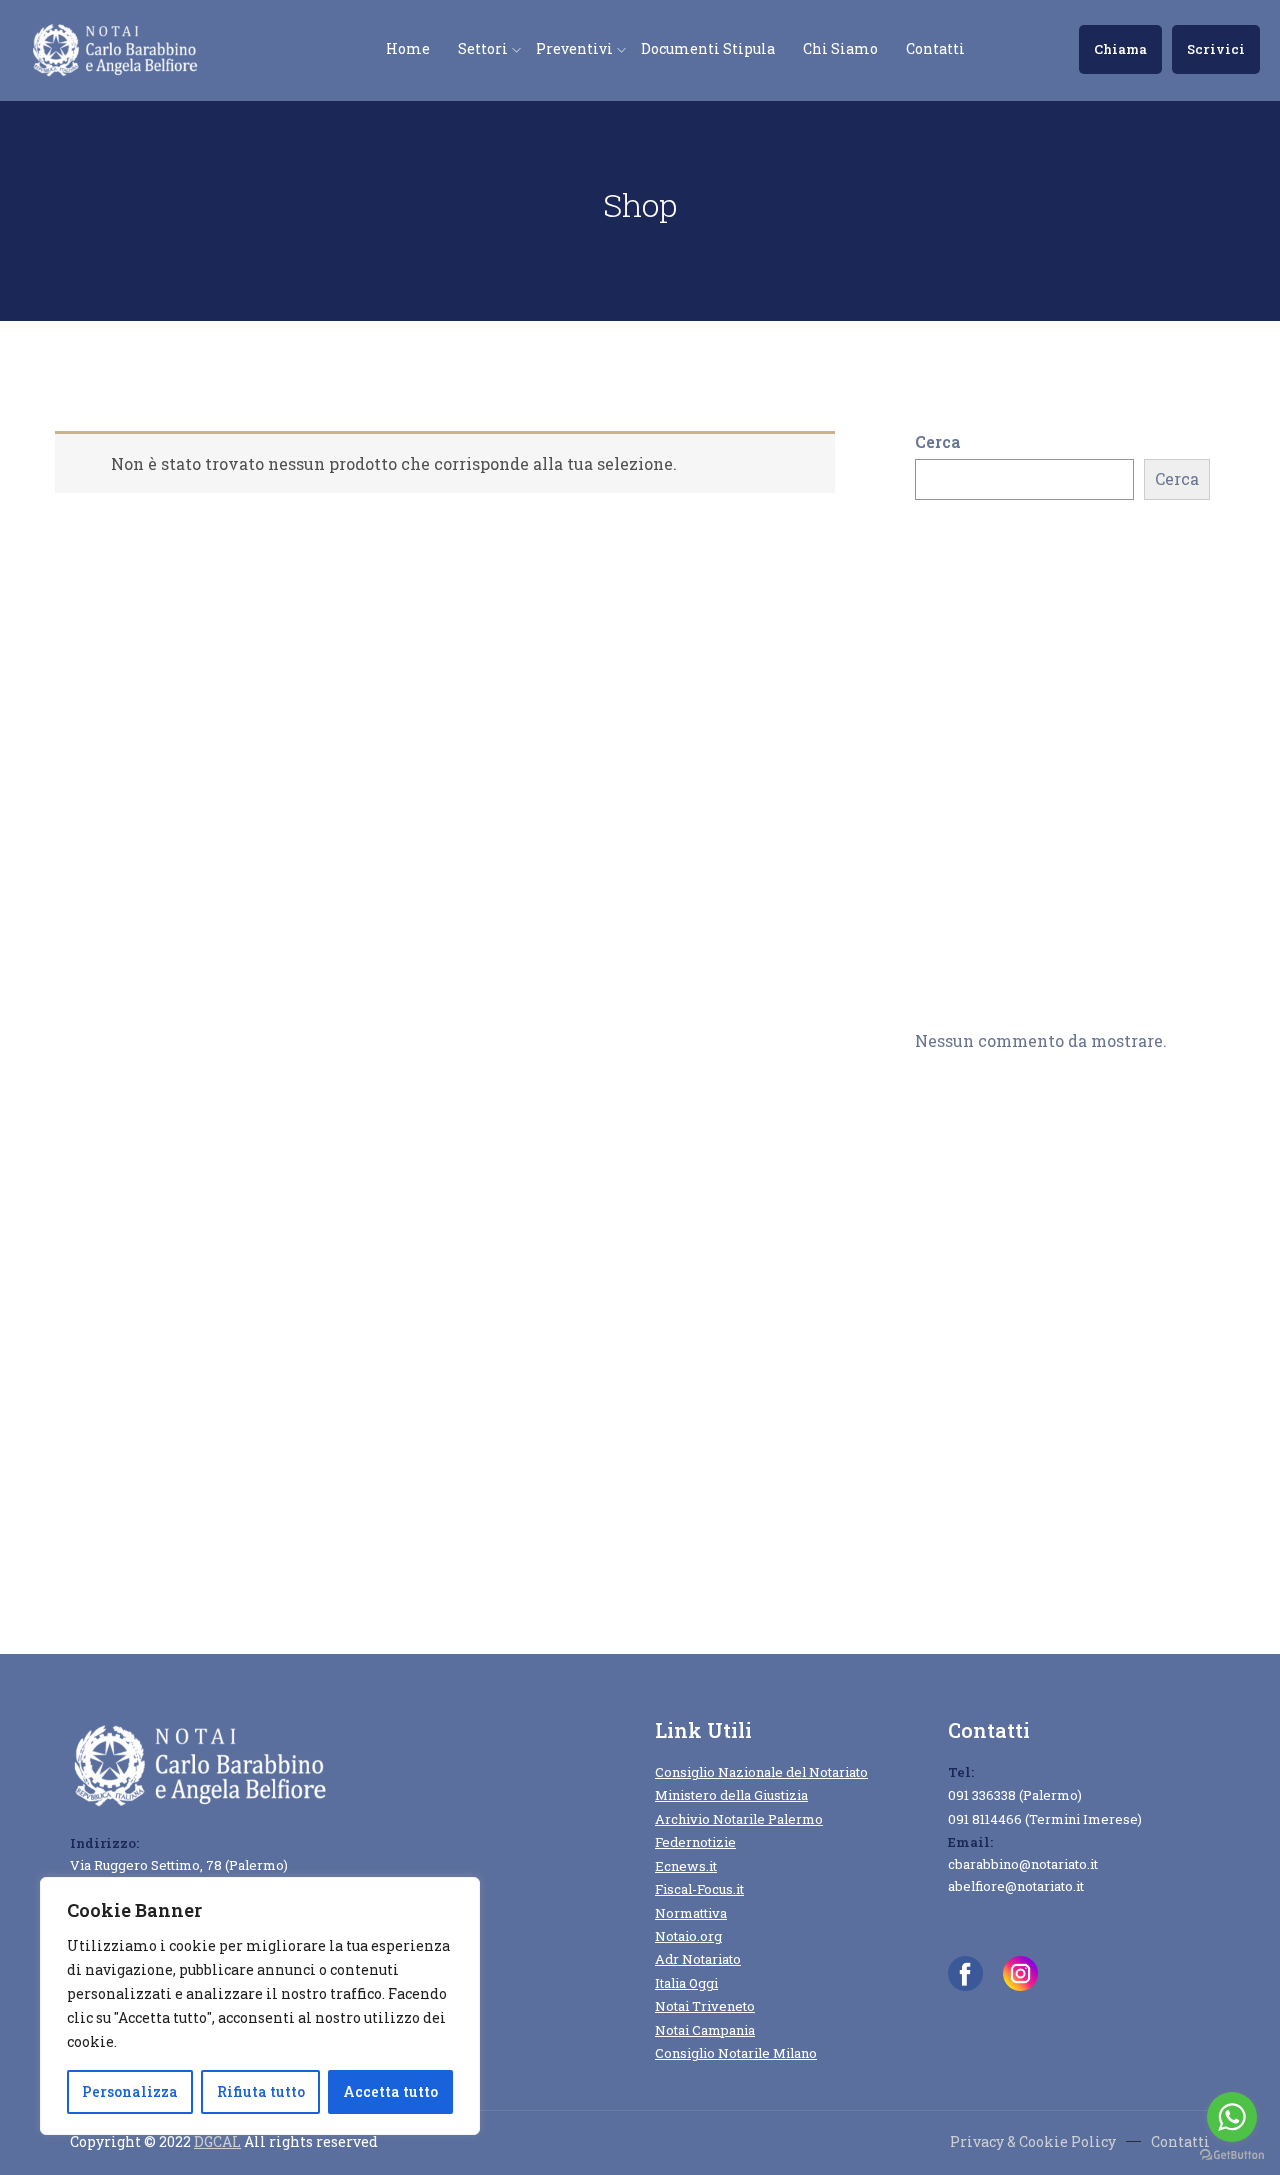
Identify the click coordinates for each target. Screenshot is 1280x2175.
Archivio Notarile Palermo (739, 1819)
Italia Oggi (686, 1983)
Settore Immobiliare (995, 1539)
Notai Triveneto (705, 2006)
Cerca (937, 441)
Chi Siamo (840, 48)
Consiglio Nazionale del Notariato (761, 1772)
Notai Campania (705, 2030)
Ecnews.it (686, 1866)
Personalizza (130, 2091)
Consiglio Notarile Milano (736, 2053)
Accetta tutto (390, 2091)
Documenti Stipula (708, 48)
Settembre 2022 (976, 1288)
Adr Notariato (698, 1959)
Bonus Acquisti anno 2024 (1018, 620)
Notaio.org (688, 1936)
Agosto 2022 (963, 1317)
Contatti (935, 48)
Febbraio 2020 (968, 1346)
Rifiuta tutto (261, 2091)
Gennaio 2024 (968, 1202)
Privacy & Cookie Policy (1033, 2141)
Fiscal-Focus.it (699, 1889)
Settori (483, 48)
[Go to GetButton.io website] (1232, 2155)
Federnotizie (695, 1842)
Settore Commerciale (999, 1511)
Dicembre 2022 (973, 1260)
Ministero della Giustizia (731, 1795)
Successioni (962, 1568)
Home (408, 48)
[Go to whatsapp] (1232, 2117)
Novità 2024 (963, 1482)
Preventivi (574, 48)
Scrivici (1216, 49)
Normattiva (691, 1913)
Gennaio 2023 (968, 1231)
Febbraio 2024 (969, 1173)
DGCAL (217, 2141)
